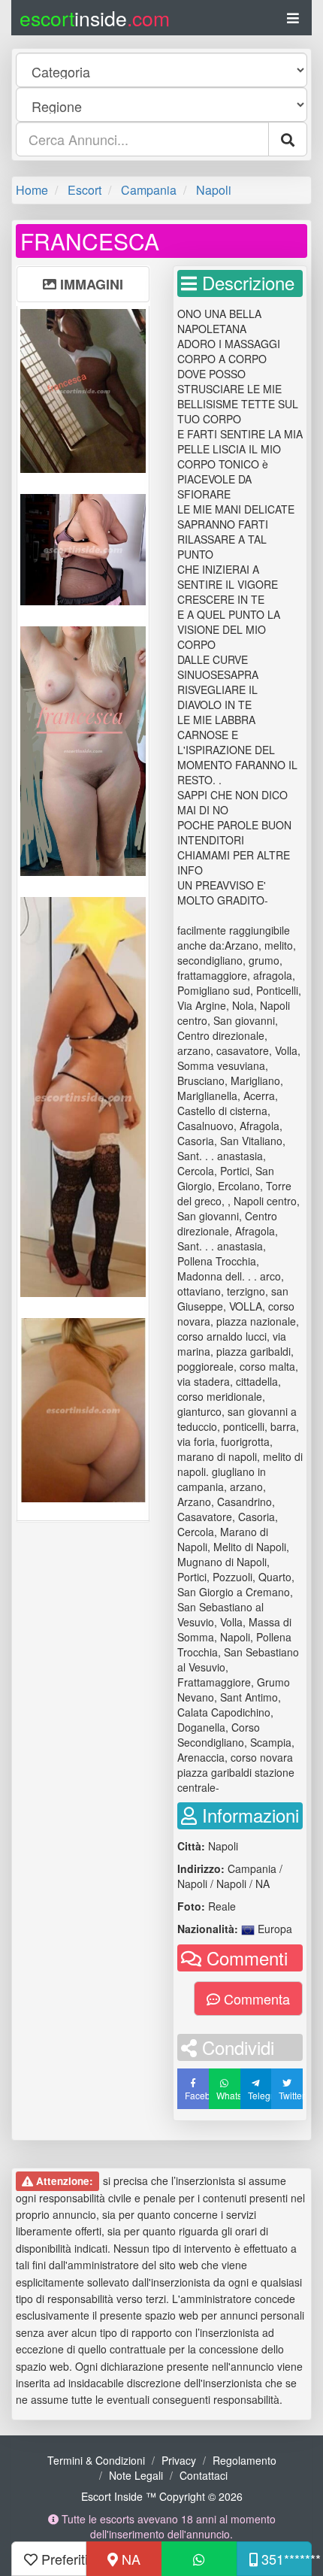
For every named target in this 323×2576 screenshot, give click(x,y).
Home (32, 190)
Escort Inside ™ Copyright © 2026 (162, 2496)
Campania (149, 190)
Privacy (179, 2460)
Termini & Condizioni (96, 2460)
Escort (85, 190)
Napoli (214, 190)
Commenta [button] (255, 1999)
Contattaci (204, 2475)
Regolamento (245, 2460)
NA (129, 2559)
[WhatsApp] (199, 2559)
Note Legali (136, 2475)
